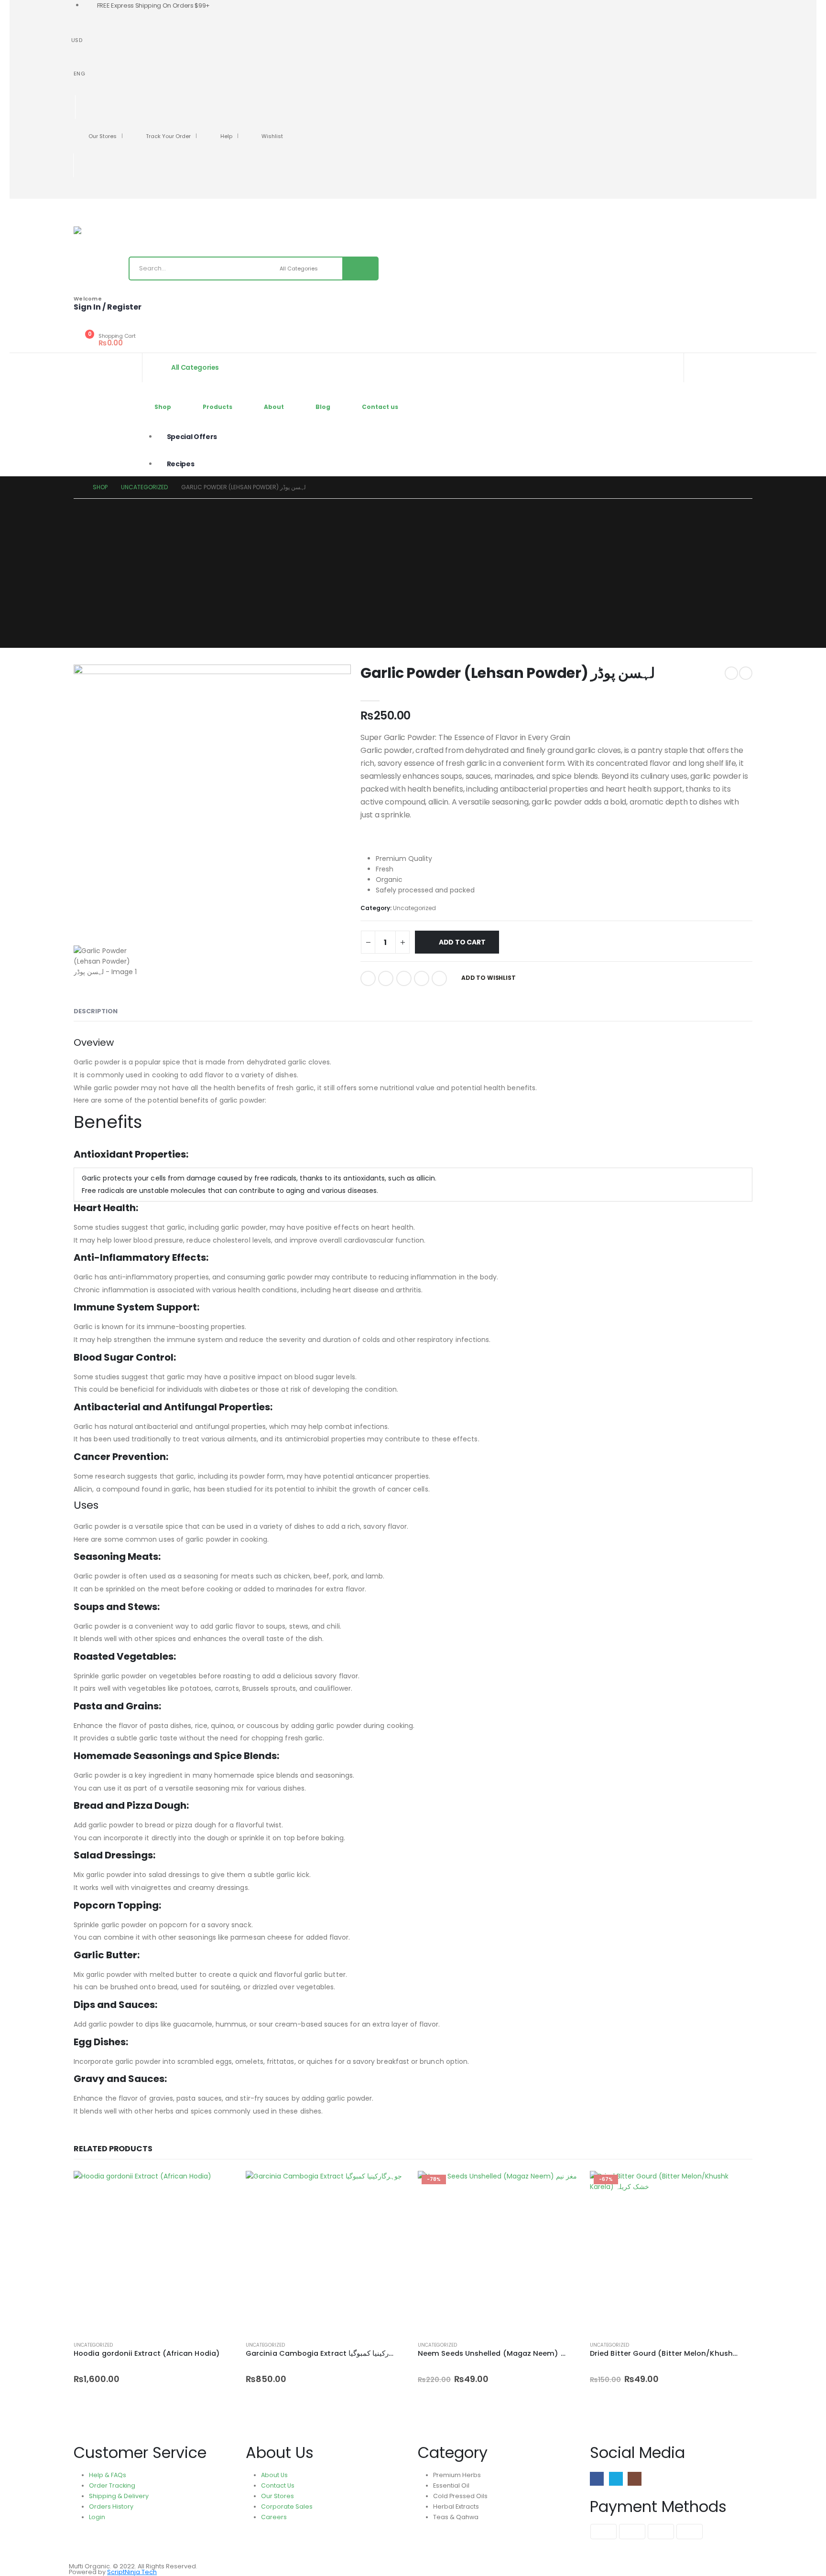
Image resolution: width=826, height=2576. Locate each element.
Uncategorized (414, 908)
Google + (422, 978)
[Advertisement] (413, 570)
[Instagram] (114, 193)
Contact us (380, 407)
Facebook (368, 978)
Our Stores (103, 136)
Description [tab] (96, 1011)
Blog (323, 407)
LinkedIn (404, 978)
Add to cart (462, 942)
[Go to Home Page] (76, 487)
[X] (98, 193)
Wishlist (272, 136)
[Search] (360, 268)
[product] (155, 2252)
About (274, 407)
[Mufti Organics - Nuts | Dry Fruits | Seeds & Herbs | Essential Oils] (98, 230)
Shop (163, 407)
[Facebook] (82, 193)
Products (217, 407)
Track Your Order (168, 136)
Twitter (386, 978)
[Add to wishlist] (231, 2345)
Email (439, 978)
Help (226, 136)
